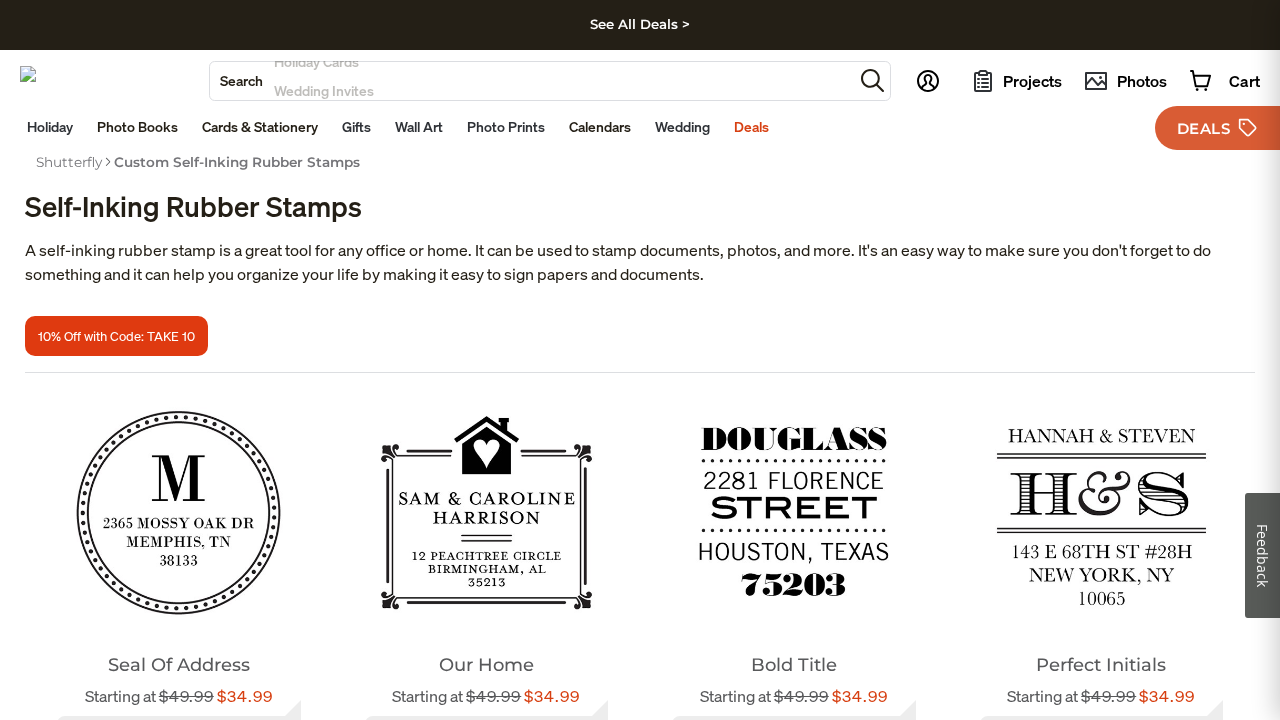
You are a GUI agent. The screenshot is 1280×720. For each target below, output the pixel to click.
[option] (69, 162)
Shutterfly (69, 162)
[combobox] (531, 81)
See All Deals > (640, 24)
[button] (872, 80)
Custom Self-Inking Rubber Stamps (237, 162)
